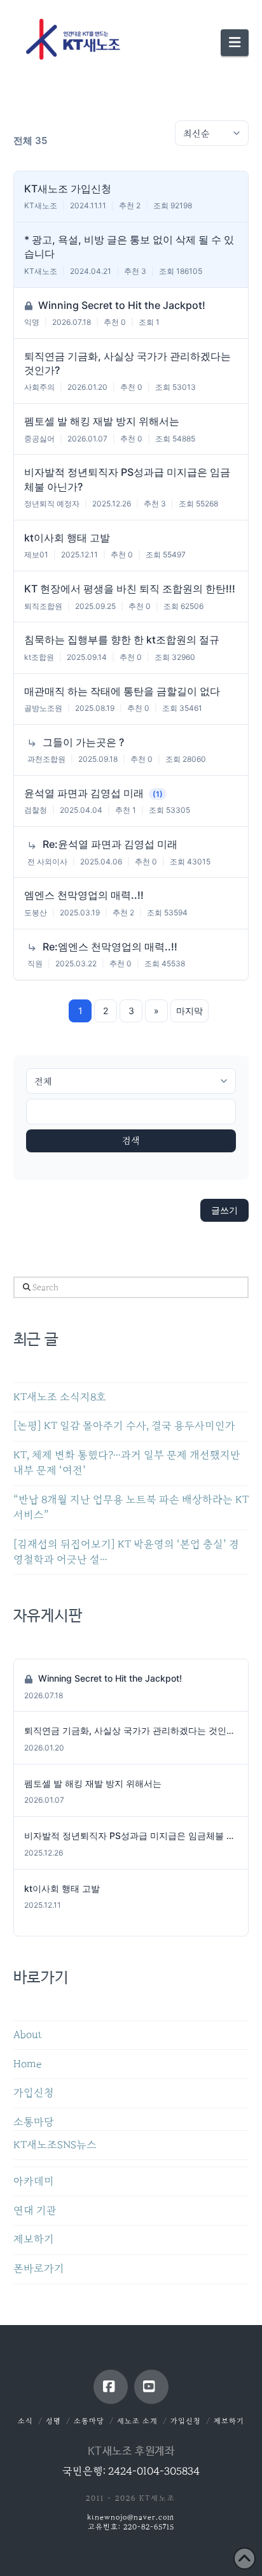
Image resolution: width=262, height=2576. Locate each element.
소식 (25, 2421)
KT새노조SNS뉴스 (55, 2145)
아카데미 (34, 2181)
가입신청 (34, 2093)
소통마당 (34, 2122)
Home (27, 2064)
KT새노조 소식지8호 (60, 1397)
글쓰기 (224, 1210)
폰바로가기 (39, 2269)
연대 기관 (35, 2211)
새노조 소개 (137, 2421)
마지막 (190, 1011)
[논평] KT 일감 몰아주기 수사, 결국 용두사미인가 (124, 1426)
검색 (131, 1141)
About (28, 2035)
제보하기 (34, 2239)
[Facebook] (111, 2387)
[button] (235, 43)
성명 (53, 2421)
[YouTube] (151, 2387)
